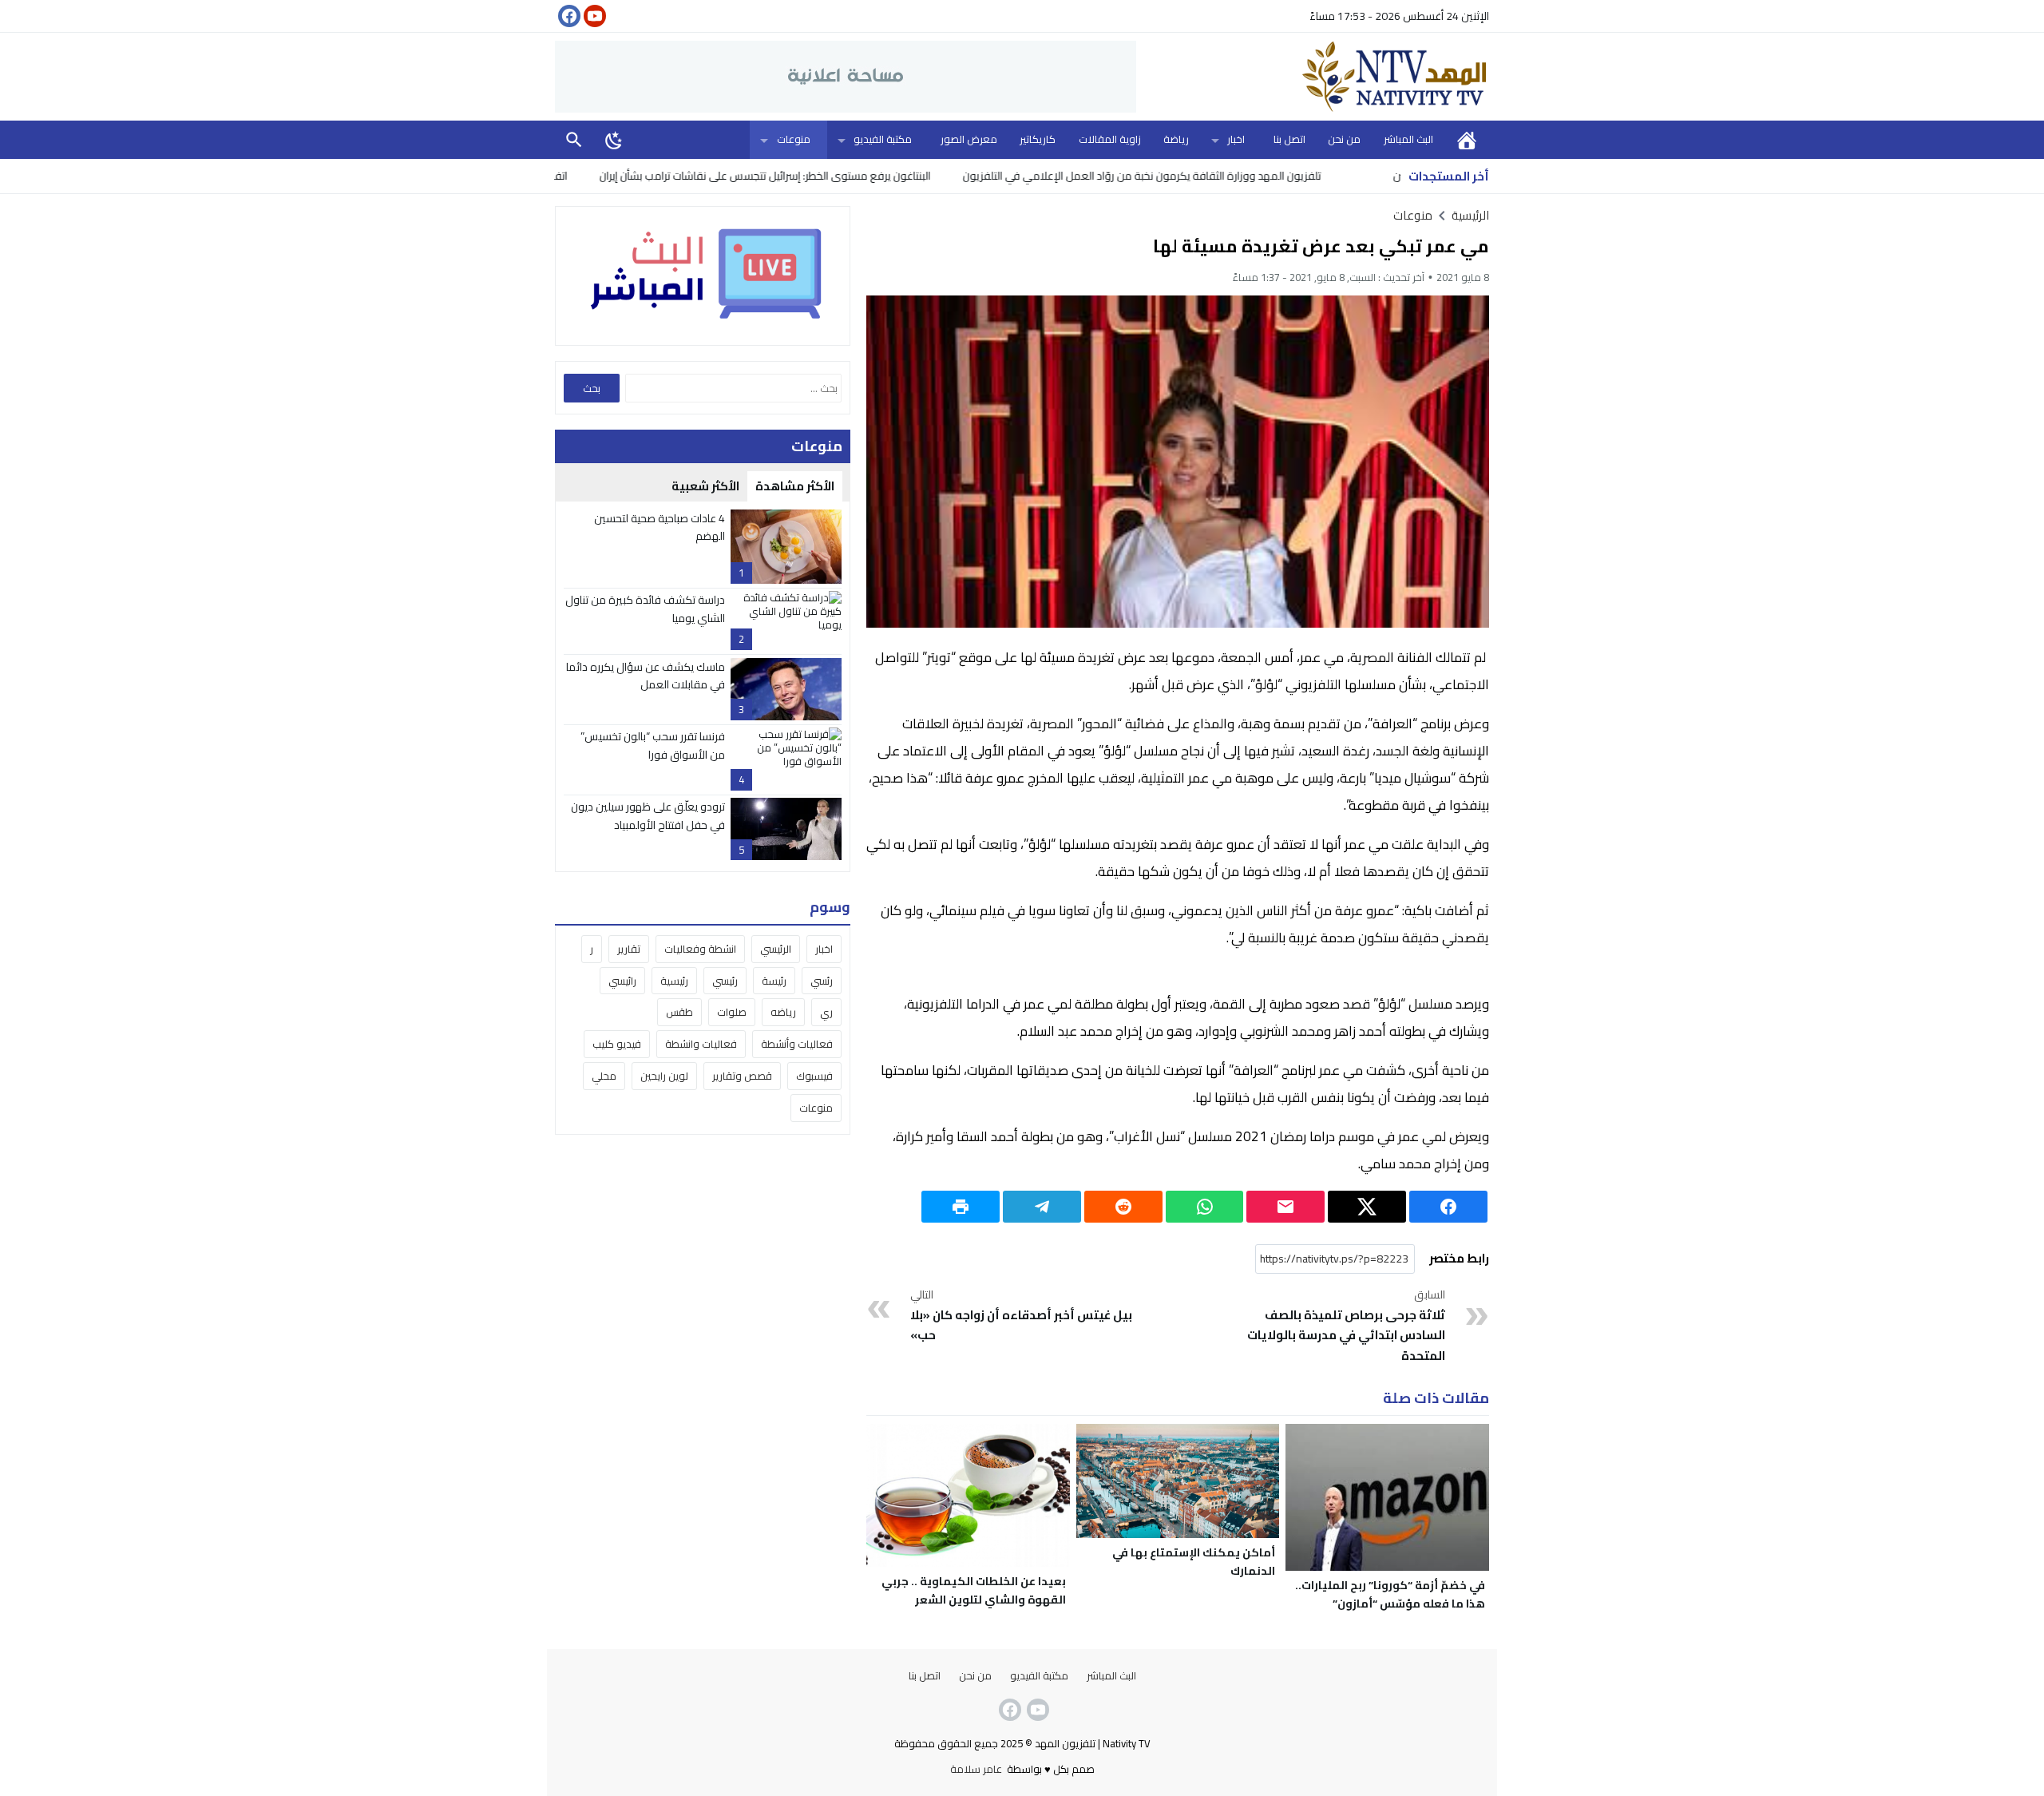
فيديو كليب (617, 1045)
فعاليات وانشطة (701, 1045)
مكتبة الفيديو (883, 139)
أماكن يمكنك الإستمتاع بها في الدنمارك (1194, 1562)
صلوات (732, 1013)
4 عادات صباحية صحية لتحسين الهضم (660, 527)
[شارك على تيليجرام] (1042, 1207)
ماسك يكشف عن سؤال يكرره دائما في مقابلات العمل (646, 676)
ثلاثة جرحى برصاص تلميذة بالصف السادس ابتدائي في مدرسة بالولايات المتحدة (1346, 1326)
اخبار (1236, 139)
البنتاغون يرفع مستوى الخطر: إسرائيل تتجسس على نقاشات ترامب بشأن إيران (846, 176)
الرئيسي (776, 949)
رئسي (822, 981)
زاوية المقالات (1110, 139)
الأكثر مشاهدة (795, 486)
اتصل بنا (1289, 139)
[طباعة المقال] (961, 1207)
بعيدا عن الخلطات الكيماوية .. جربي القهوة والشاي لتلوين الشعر (974, 1590)
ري (826, 1013)
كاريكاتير (1038, 139)
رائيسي (622, 981)
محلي (604, 1076)
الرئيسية (1467, 139)
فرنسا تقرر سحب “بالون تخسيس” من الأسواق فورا (653, 745)
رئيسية (674, 981)
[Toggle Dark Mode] (614, 140)
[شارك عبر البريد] (1285, 1207)
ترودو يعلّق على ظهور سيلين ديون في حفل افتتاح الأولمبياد (648, 815)
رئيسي (725, 981)
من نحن (1344, 139)
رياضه (783, 1013)
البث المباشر (1408, 139)
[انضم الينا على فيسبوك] (568, 16)
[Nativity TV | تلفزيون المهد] (1313, 77)
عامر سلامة (976, 1769)
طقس (679, 1013)
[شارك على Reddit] (1123, 1207)
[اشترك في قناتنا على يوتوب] (593, 16)
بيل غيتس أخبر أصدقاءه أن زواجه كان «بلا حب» (1021, 1316)
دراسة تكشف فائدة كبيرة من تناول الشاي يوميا (645, 609)
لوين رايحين (664, 1076)
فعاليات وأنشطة (797, 1045)
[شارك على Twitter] (1367, 1207)
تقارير (629, 949)
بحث (574, 139)
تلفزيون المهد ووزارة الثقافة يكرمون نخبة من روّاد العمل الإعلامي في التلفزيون (1223, 176)
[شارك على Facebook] (1448, 1207)
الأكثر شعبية (705, 486)
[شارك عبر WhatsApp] (1205, 1207)
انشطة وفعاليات (700, 949)
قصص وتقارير (742, 1076)
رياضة (1176, 139)
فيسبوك (814, 1076)
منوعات (794, 139)
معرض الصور (969, 139)
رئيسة (774, 981)
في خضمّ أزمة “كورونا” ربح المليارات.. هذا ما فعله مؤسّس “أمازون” (1390, 1594)
